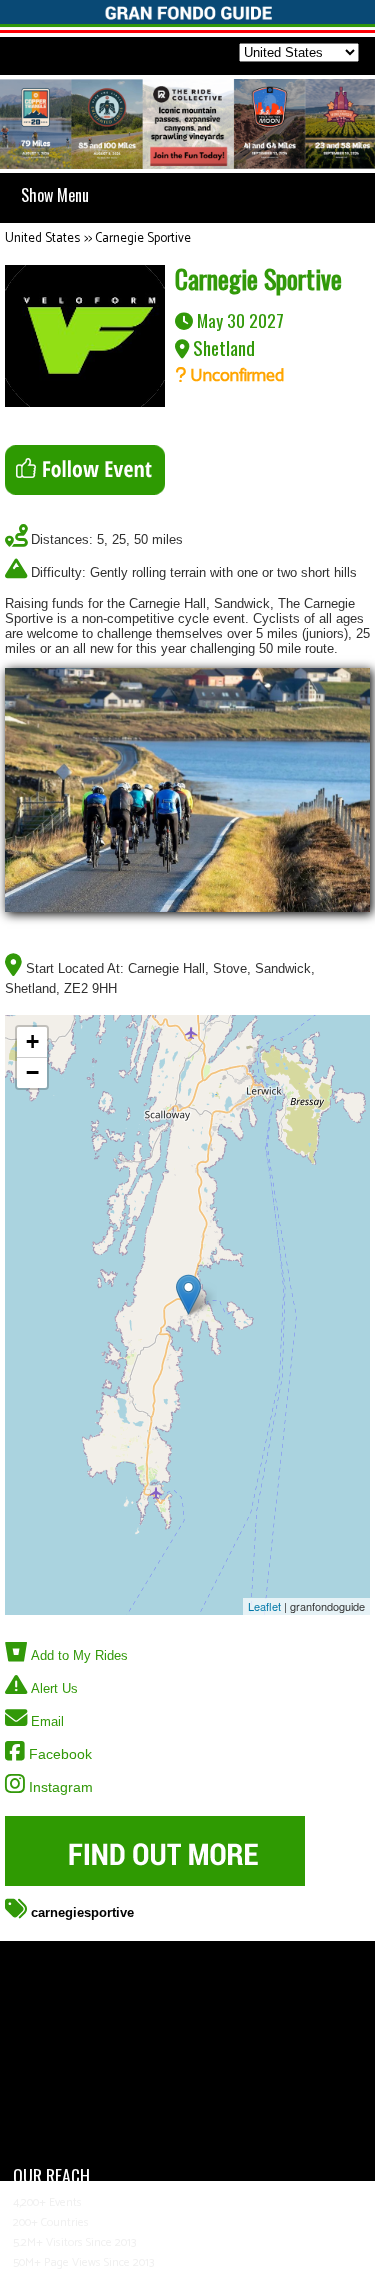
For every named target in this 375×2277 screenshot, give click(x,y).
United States (42, 238)
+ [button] (32, 1041)
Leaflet (264, 1606)
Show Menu (55, 195)
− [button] (32, 1072)
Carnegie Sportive (143, 238)
